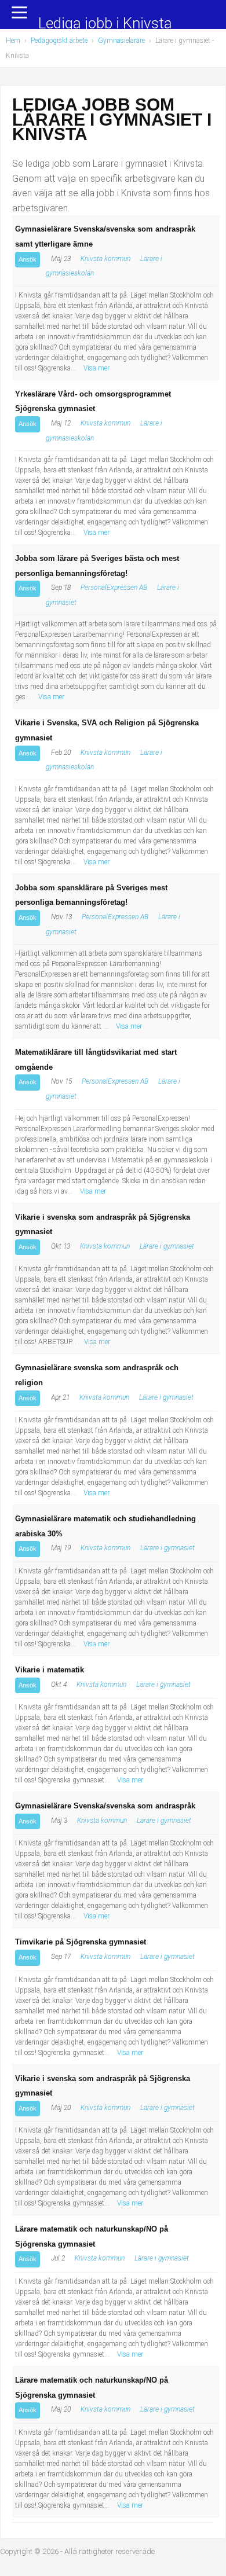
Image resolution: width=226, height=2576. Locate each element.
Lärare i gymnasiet (167, 1246)
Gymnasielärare (121, 41)
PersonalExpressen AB (114, 588)
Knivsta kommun (105, 259)
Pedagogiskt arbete (59, 41)
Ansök (28, 259)
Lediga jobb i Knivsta (105, 24)
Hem (13, 41)
